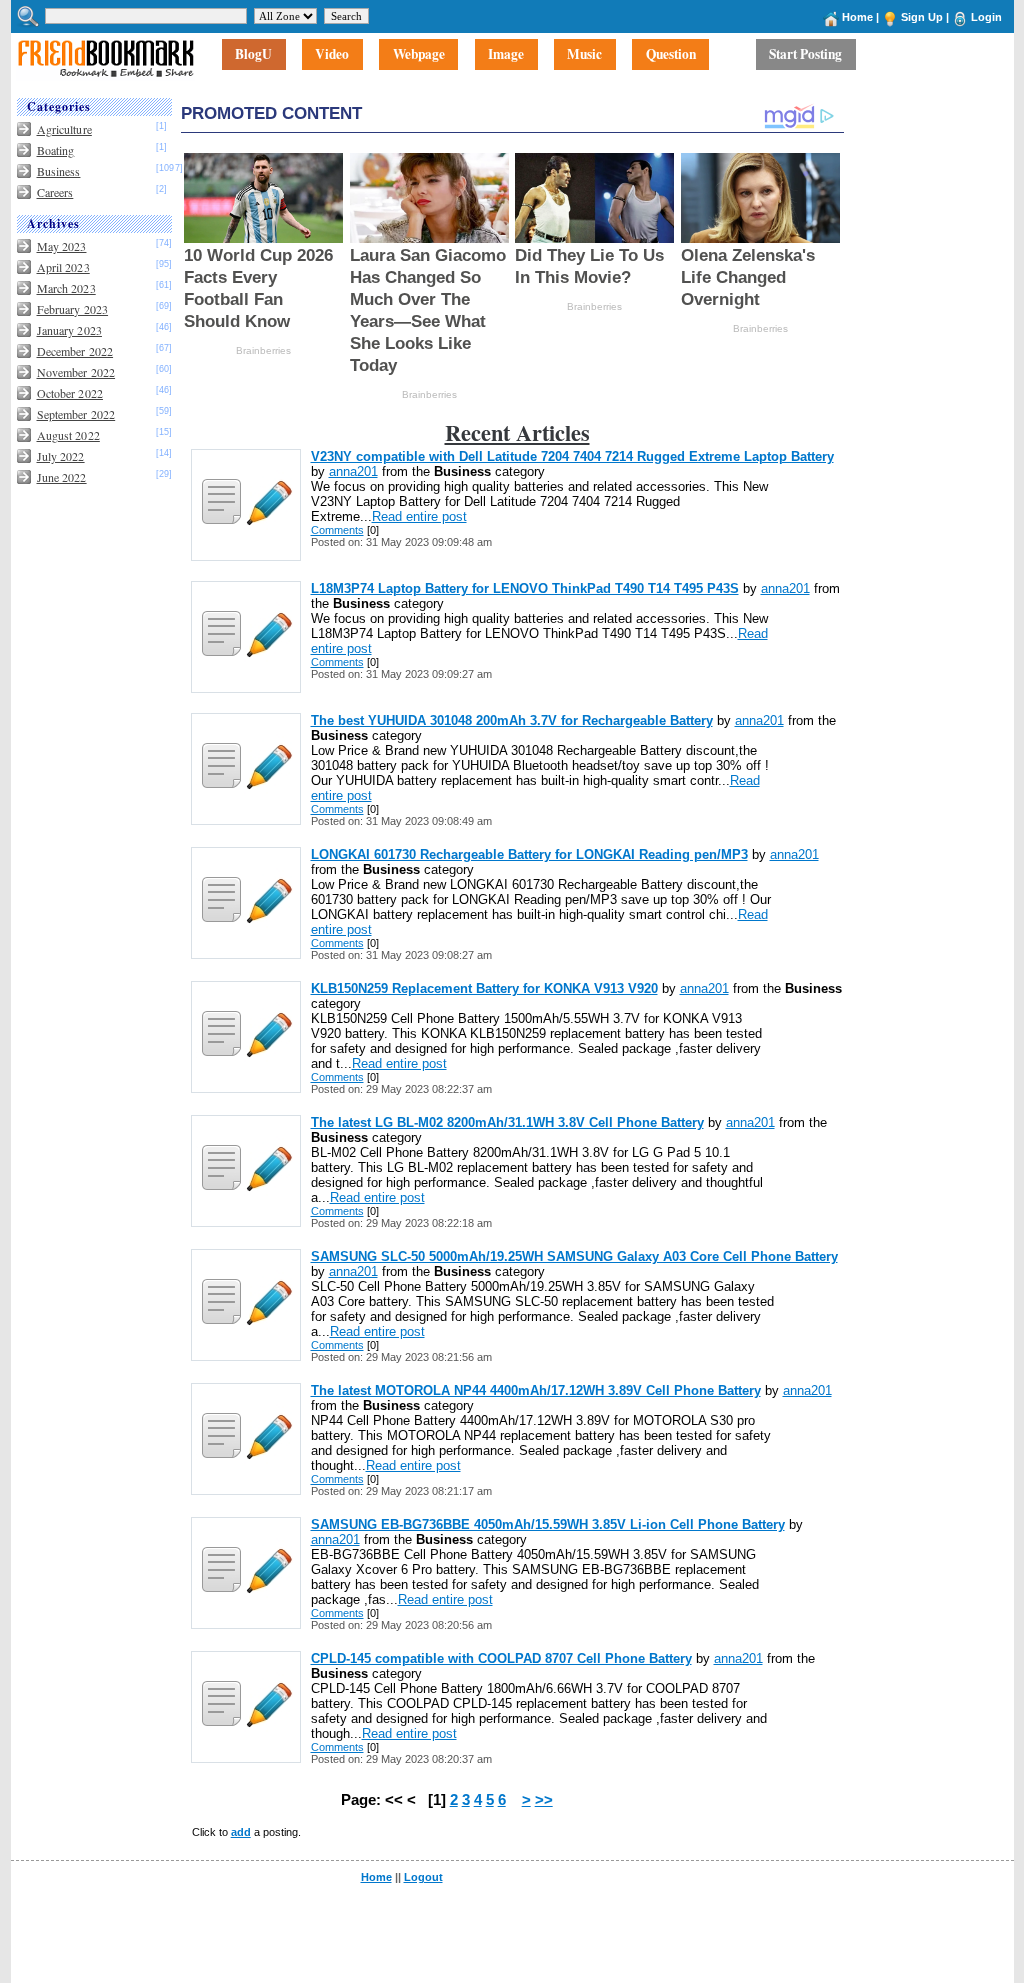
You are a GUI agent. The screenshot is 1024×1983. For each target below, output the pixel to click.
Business (59, 171)
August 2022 (68, 435)
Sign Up (922, 17)
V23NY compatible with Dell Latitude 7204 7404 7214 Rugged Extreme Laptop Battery (572, 456)
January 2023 (69, 330)
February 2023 (73, 309)
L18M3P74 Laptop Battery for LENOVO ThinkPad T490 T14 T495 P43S (525, 588)
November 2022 (76, 372)
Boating (56, 150)
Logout (423, 1877)
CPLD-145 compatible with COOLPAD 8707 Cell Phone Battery (501, 1658)
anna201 (353, 471)
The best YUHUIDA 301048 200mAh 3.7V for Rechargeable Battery (512, 720)
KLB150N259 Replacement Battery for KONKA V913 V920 (484, 988)
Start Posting (805, 55)
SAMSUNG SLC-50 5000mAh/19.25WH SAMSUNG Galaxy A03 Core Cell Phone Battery (574, 1256)
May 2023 (62, 246)
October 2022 (70, 393)
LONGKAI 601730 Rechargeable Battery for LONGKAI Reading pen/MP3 (529, 854)
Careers (55, 192)
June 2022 (62, 477)
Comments (337, 530)
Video (332, 55)
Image (506, 55)
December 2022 (75, 351)
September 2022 (76, 414)
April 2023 (63, 267)
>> (544, 1800)
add (241, 1832)
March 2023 (66, 288)
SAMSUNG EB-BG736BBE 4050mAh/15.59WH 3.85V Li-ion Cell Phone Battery (548, 1524)
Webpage (419, 55)
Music (584, 55)
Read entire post (419, 516)
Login (986, 17)
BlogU (253, 55)
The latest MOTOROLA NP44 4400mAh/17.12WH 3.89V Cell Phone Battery (536, 1390)
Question (671, 55)
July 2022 (61, 456)
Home (857, 17)
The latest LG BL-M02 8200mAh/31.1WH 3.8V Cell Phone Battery (507, 1122)
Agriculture (64, 129)
